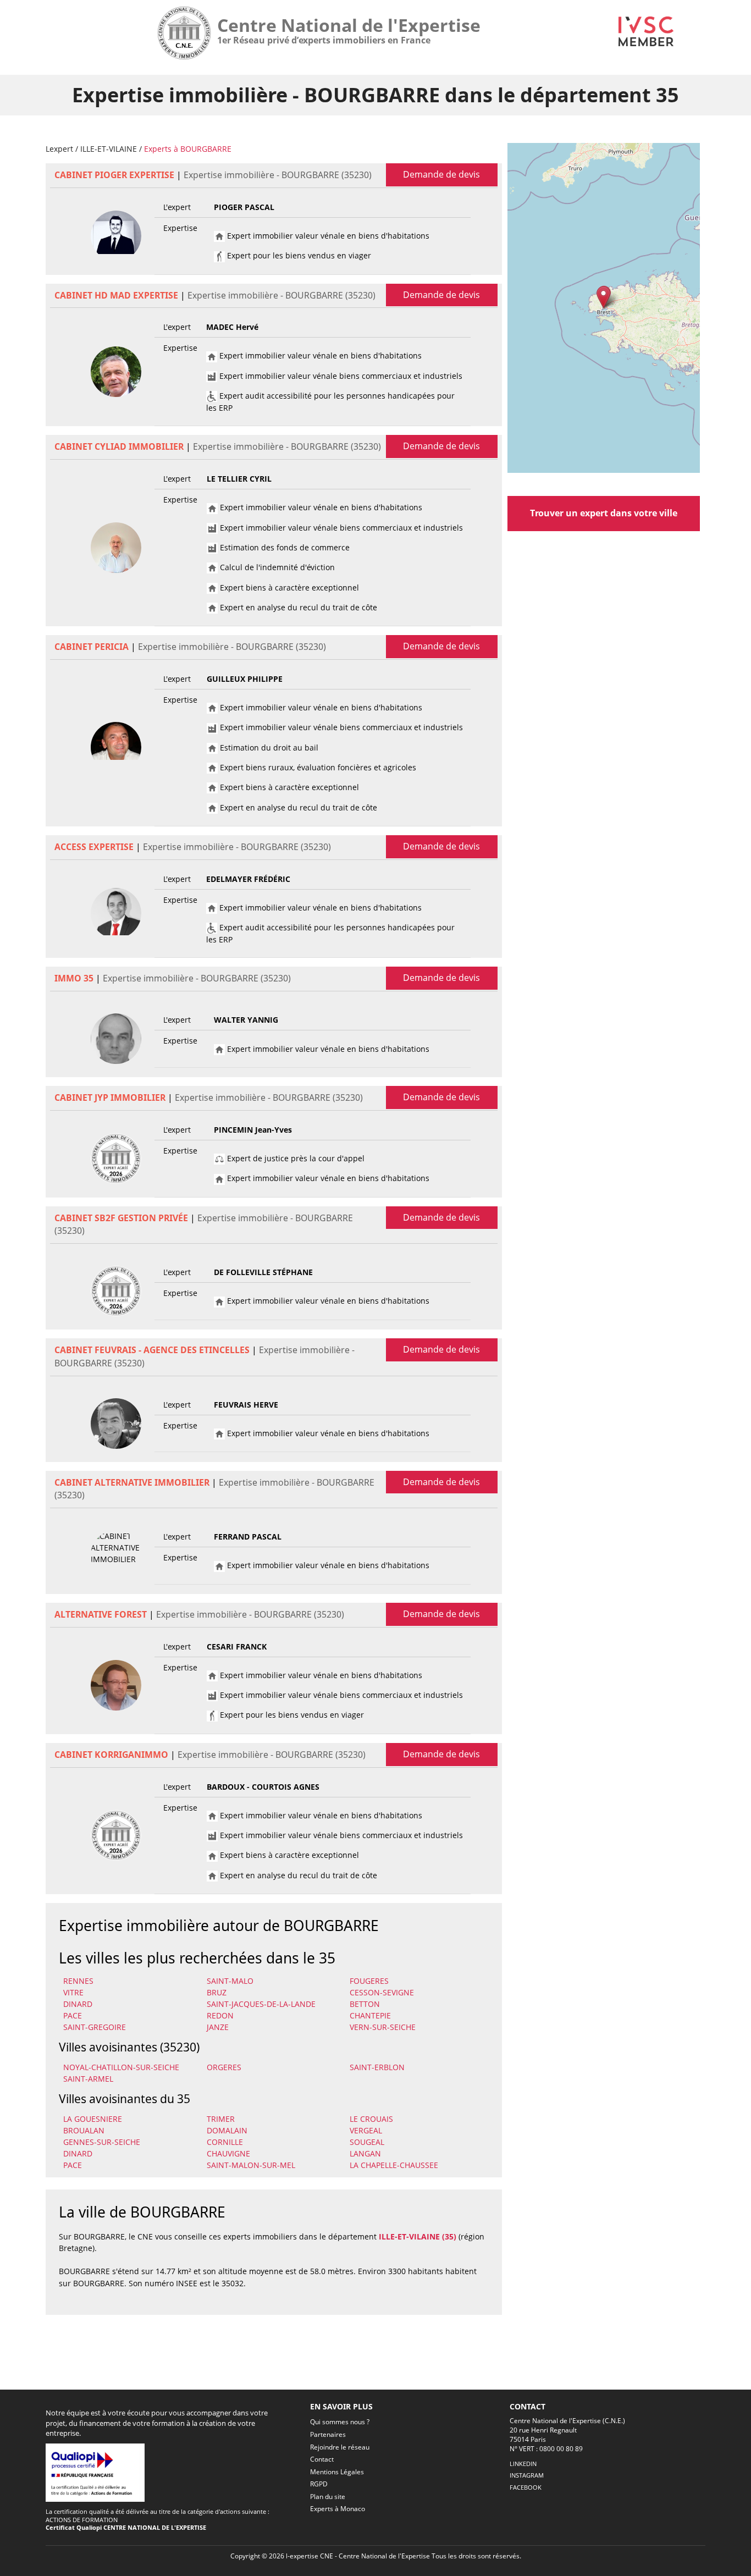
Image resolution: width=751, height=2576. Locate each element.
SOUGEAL (367, 2142)
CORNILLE (225, 2142)
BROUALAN (84, 2130)
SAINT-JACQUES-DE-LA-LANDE (261, 2004)
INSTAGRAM (527, 2475)
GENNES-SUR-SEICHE (102, 2142)
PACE (73, 2015)
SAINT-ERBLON (377, 2067)
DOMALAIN (227, 2130)
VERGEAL (366, 2130)
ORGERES (224, 2067)
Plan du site (328, 2497)
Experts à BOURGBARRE (188, 149)
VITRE (73, 1992)
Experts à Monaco (338, 2509)
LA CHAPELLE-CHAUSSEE (394, 2165)
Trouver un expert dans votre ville (604, 513)
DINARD (78, 2004)
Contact (322, 2459)
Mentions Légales (337, 2472)
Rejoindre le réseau (340, 2447)
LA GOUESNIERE (93, 2119)
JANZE (218, 2027)
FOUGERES (369, 1981)
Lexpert (59, 149)
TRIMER (221, 2119)
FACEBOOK (526, 2487)
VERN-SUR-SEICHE (383, 2027)
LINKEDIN (523, 2464)
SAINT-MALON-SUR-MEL (251, 2165)
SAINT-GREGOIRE (95, 2027)
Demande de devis (441, 174)
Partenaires (328, 2434)
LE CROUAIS (371, 2119)
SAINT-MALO (230, 1981)
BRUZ (217, 1992)
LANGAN (365, 2153)
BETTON (365, 2004)
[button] (603, 297)
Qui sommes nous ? (340, 2422)
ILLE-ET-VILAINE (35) (418, 2236)
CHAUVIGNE (228, 2153)
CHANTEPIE (370, 2015)
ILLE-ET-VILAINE (109, 149)
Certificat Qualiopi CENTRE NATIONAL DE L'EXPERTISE (126, 2527)
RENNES (78, 1981)
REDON (220, 2015)
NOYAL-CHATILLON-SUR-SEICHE (121, 2067)
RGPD (319, 2484)
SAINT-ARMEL (88, 2079)
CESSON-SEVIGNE (382, 1992)
